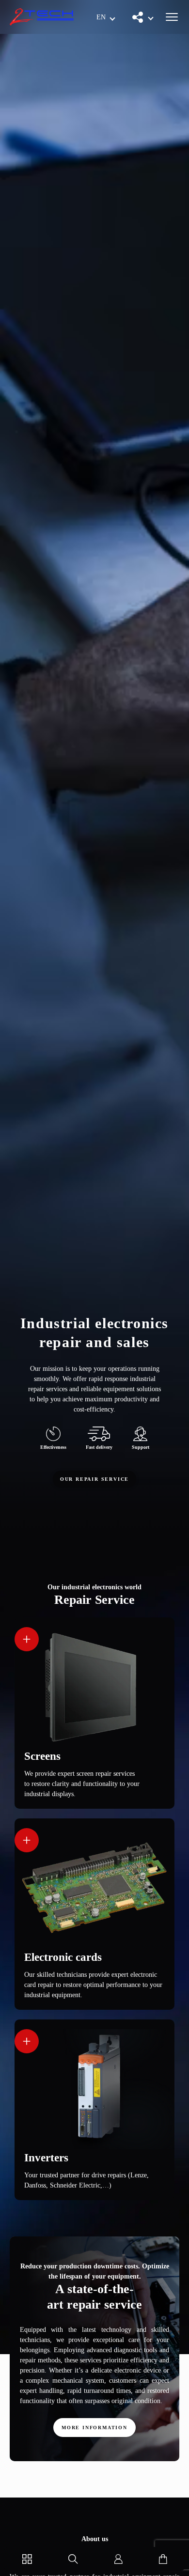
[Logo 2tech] (42, 17)
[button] (106, 17)
